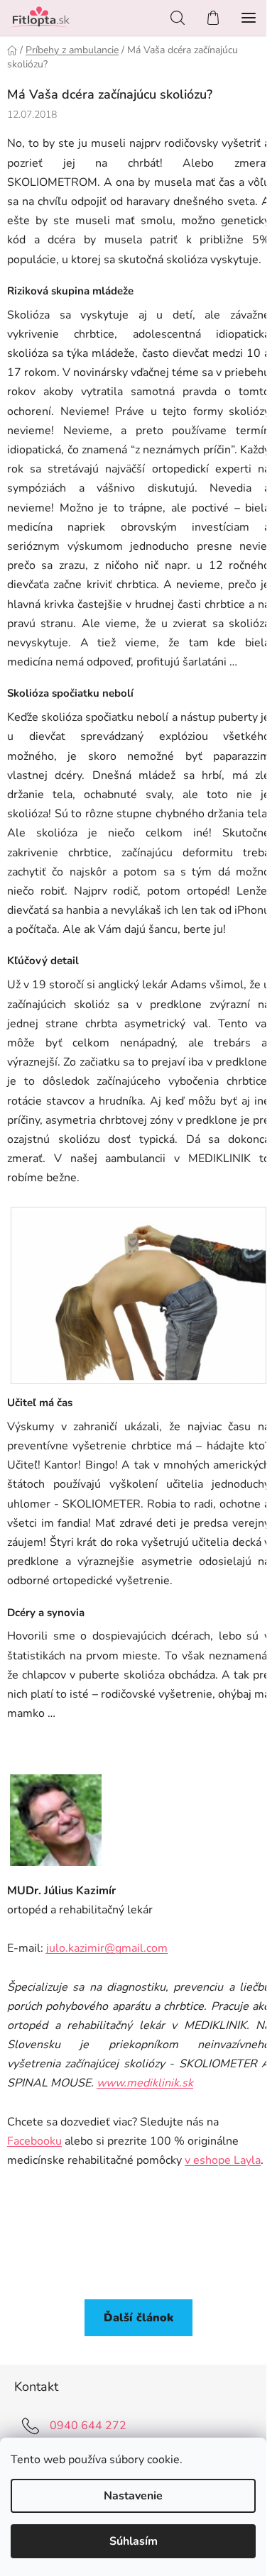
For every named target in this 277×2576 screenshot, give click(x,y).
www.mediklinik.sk (145, 2083)
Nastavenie (133, 2496)
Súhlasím (134, 2541)
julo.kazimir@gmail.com (107, 1948)
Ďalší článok (138, 2318)
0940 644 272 (88, 2426)
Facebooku (34, 2141)
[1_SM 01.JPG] (138, 1291)
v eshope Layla (223, 2160)
